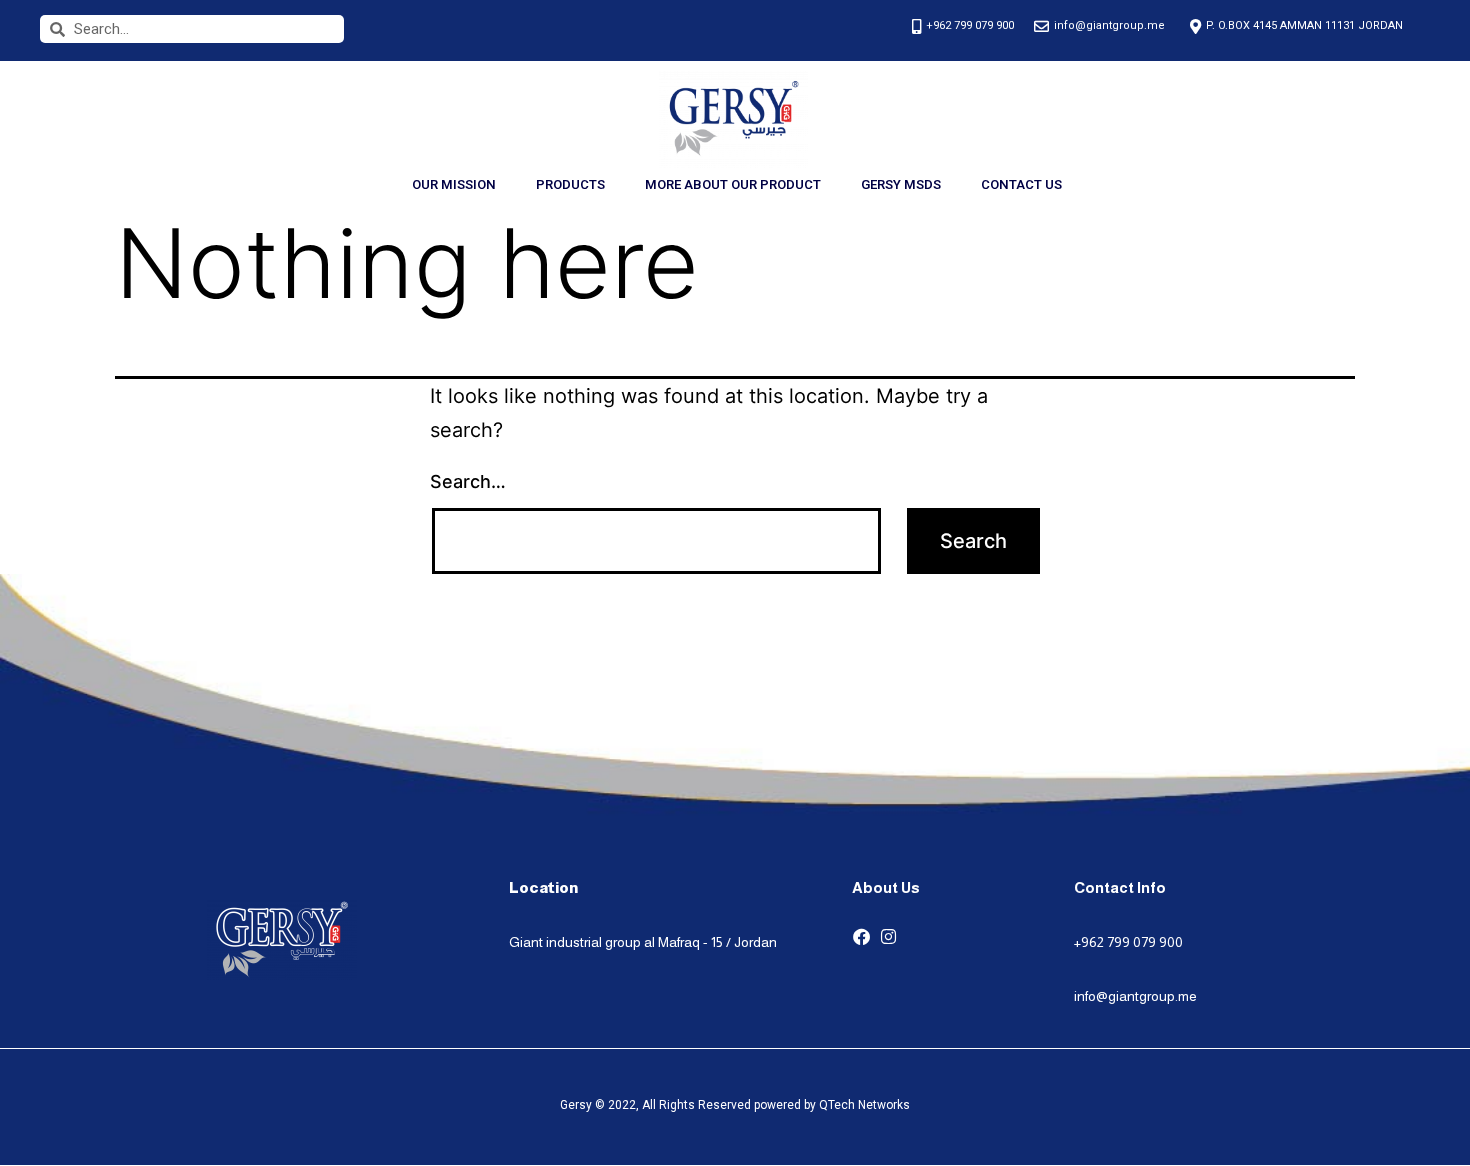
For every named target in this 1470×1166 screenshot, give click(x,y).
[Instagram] (888, 936)
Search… (468, 481)
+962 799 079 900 (1128, 942)
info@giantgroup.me (1135, 996)
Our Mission (454, 184)
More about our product (733, 184)
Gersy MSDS (901, 184)
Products (570, 184)
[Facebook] (861, 936)
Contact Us (1021, 184)
